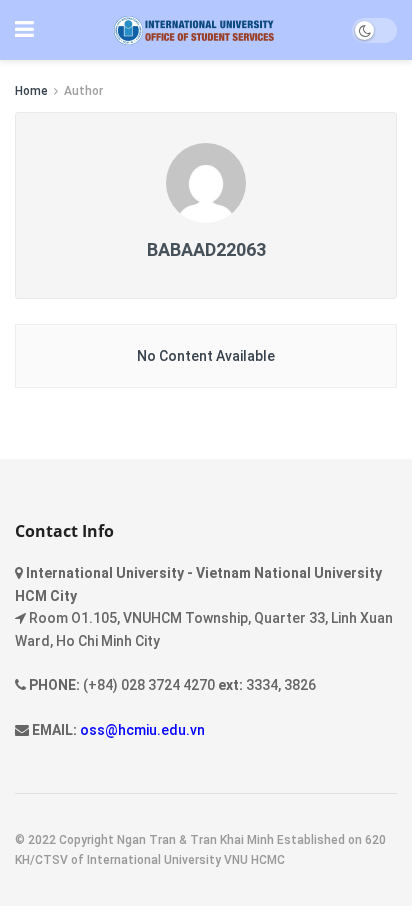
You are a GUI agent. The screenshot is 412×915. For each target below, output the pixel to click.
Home (31, 91)
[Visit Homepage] (193, 30)
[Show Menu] (24, 30)
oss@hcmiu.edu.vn (142, 730)
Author (83, 91)
